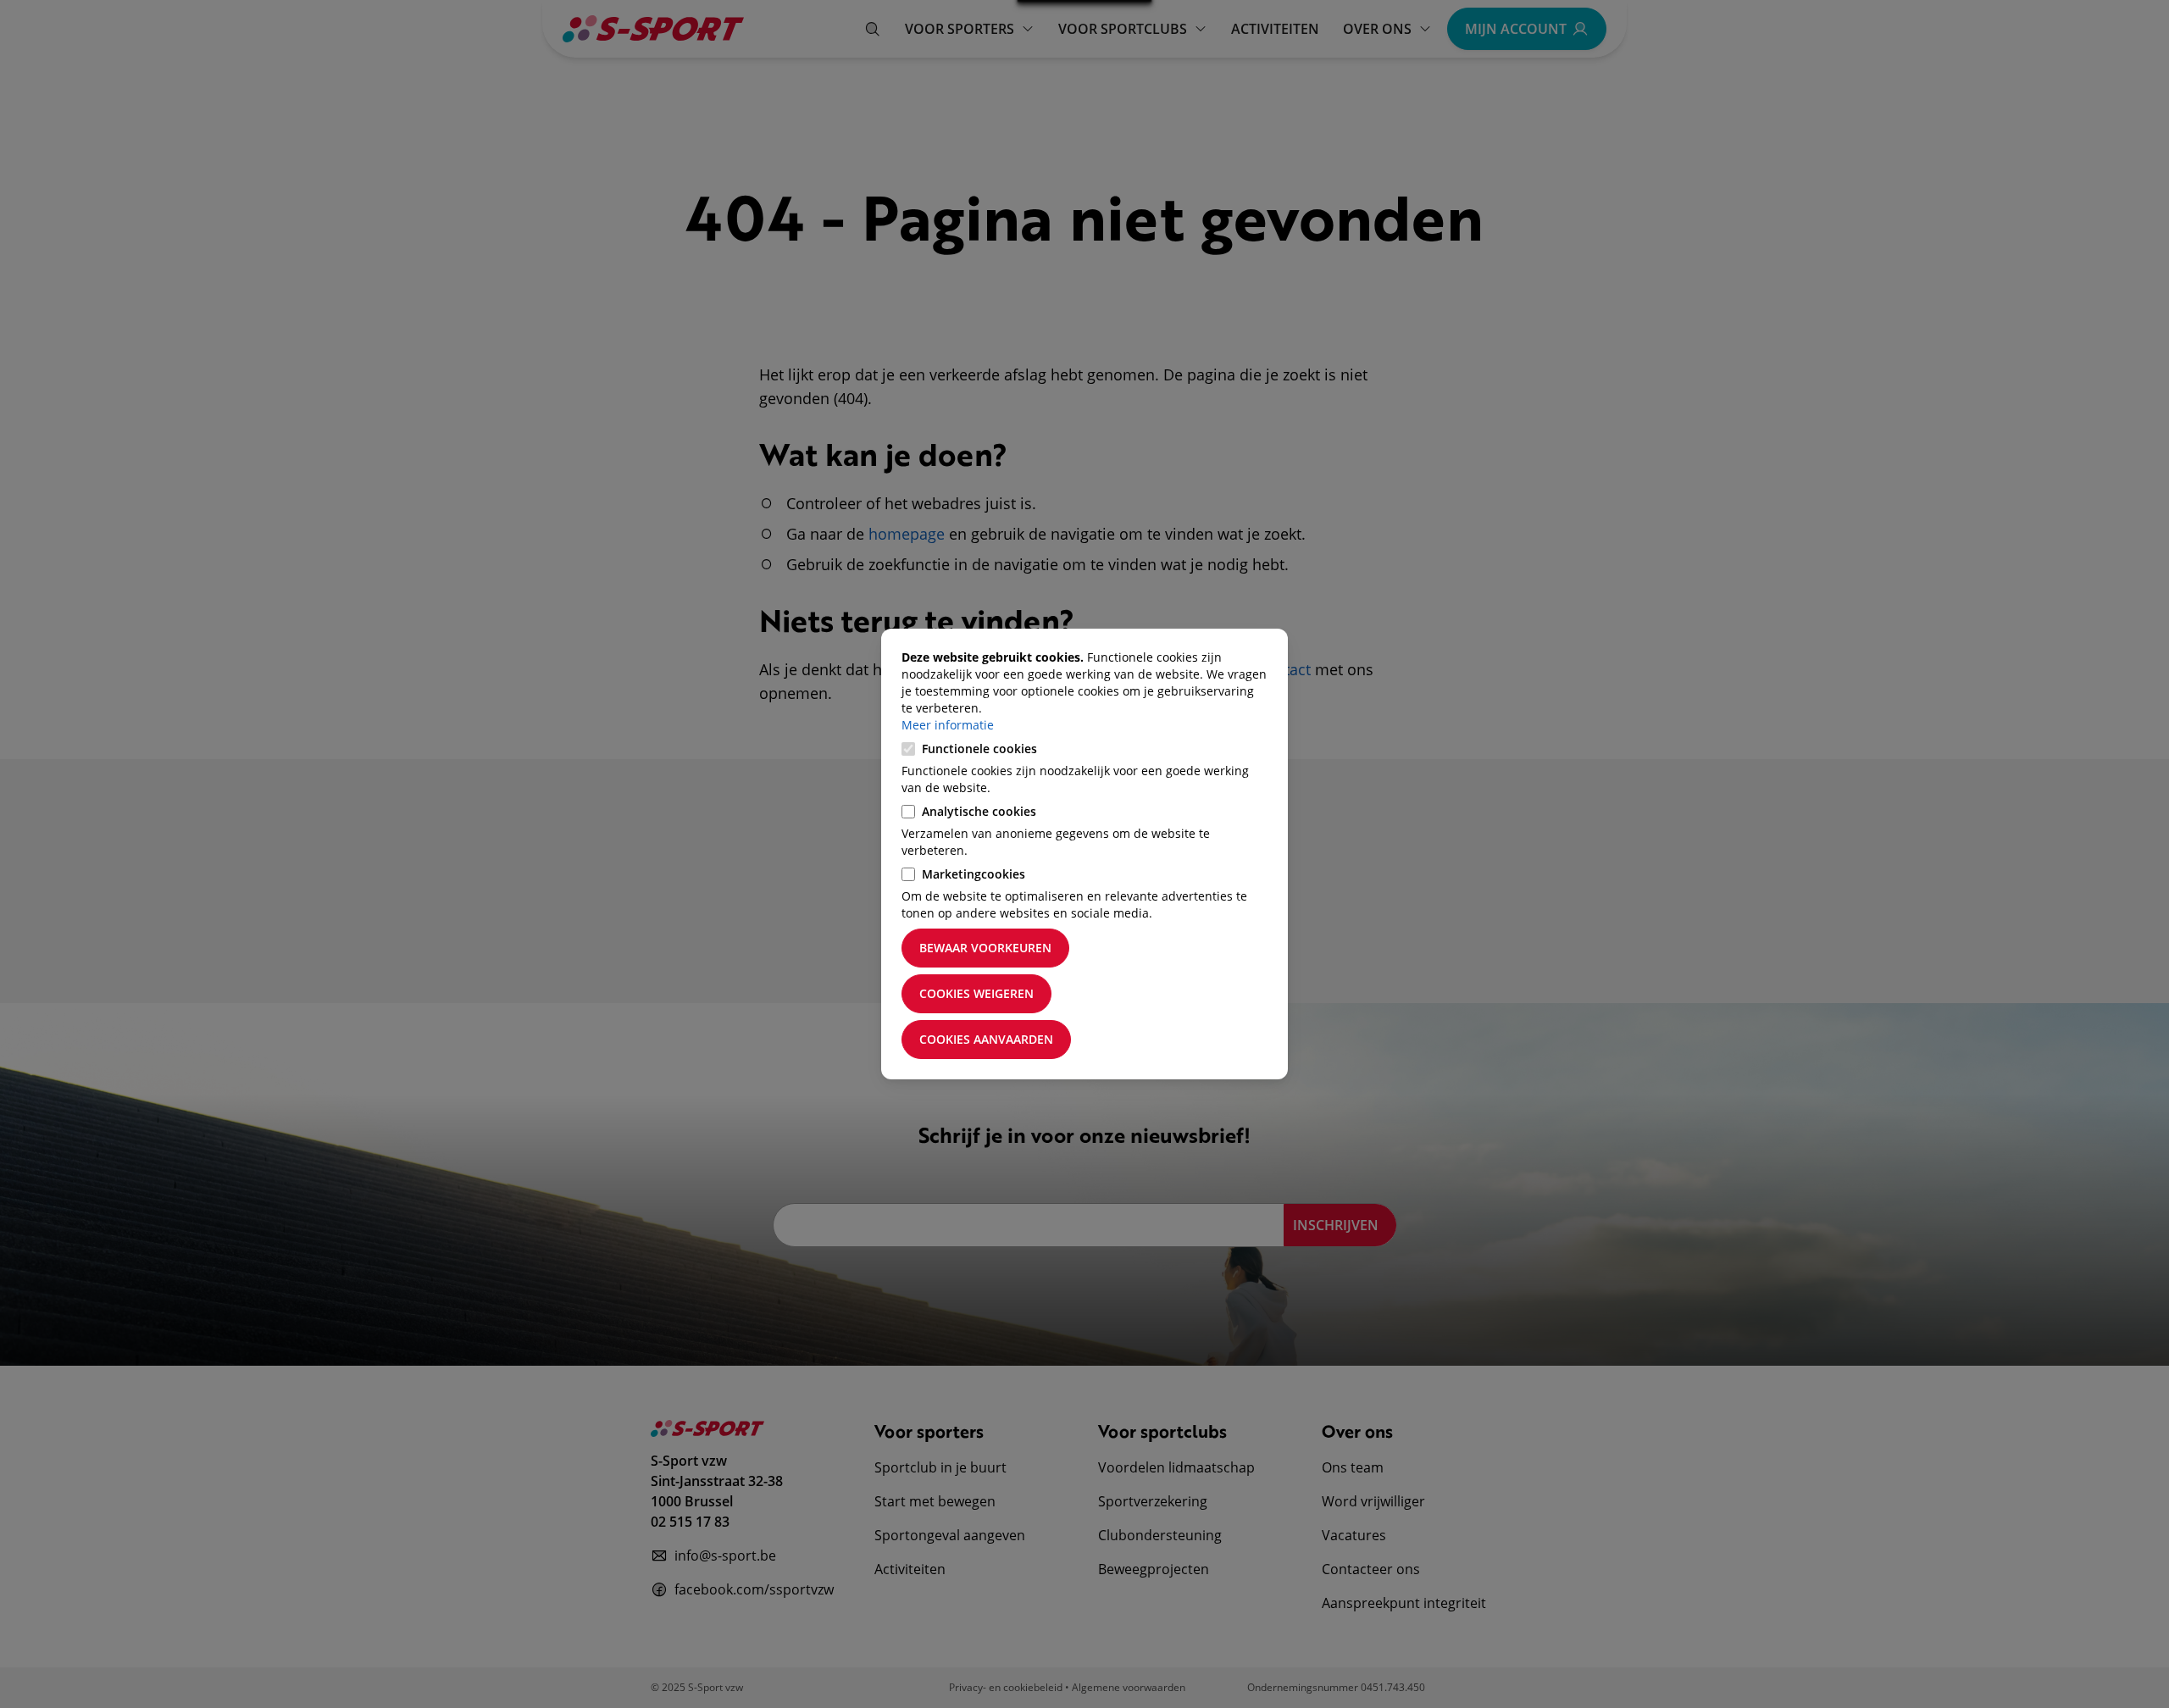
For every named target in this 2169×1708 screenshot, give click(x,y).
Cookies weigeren (976, 993)
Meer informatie (948, 725)
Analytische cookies (979, 811)
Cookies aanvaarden (986, 1039)
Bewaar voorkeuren (985, 948)
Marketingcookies (974, 874)
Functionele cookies (979, 749)
